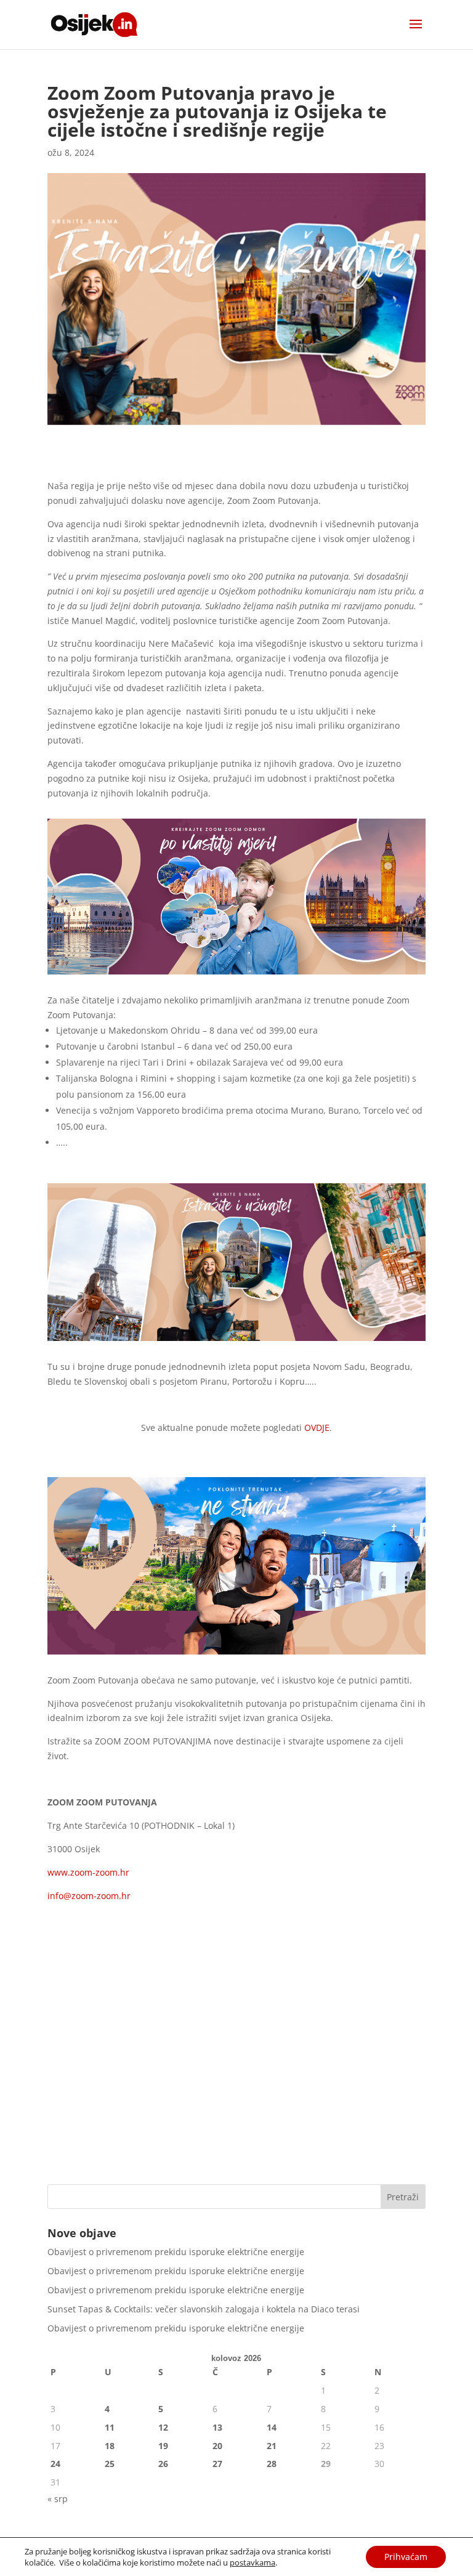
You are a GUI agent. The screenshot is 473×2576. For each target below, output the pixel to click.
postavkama (253, 2562)
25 (110, 2464)
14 (272, 2427)
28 (272, 2464)
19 (163, 2446)
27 (217, 2464)
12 (163, 2427)
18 (110, 2446)
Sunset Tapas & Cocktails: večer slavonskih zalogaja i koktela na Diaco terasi (204, 2309)
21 (272, 2446)
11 (110, 2427)
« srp (58, 2499)
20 (217, 2446)
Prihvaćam (406, 2557)
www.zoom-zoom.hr (88, 1872)
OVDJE (317, 1428)
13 (217, 2427)
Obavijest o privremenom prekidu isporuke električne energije (176, 2252)
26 (163, 2464)
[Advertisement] (236, 2080)
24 (55, 2464)
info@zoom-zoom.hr (89, 1896)
